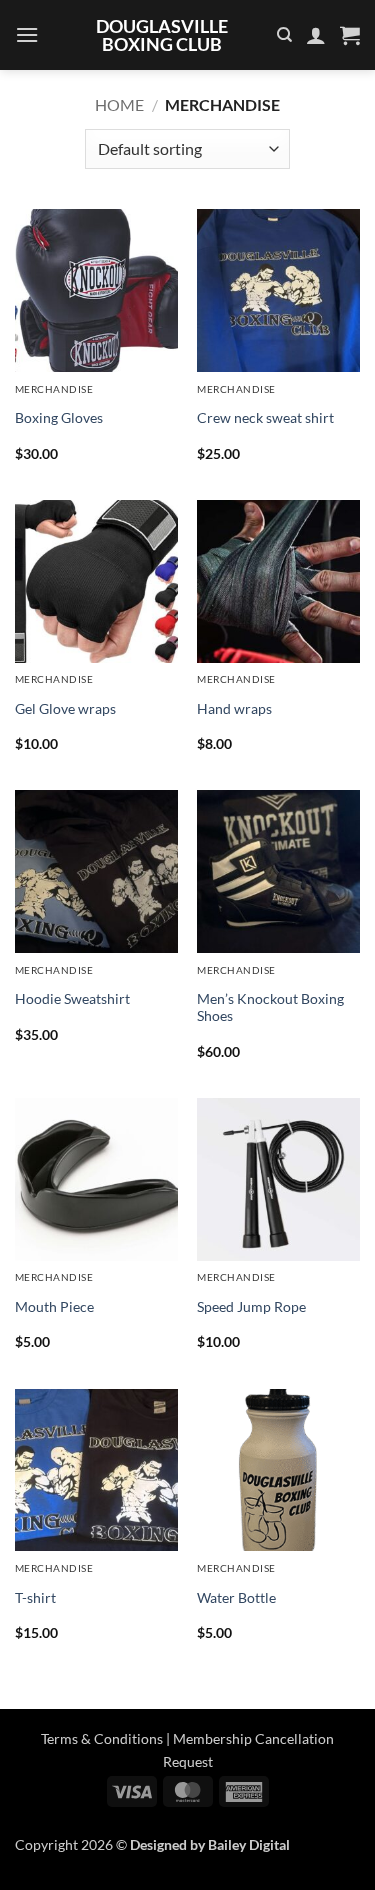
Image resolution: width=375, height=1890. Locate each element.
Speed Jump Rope (251, 1307)
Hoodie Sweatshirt (72, 999)
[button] (27, 34)
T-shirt (35, 1598)
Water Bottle (236, 1598)
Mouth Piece (54, 1307)
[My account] (316, 35)
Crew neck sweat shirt (265, 418)
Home (119, 104)
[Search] (284, 35)
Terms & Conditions (102, 1738)
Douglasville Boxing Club (162, 35)
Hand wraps (234, 709)
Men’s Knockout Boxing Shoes (270, 1008)
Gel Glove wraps (65, 709)
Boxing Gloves (59, 418)
